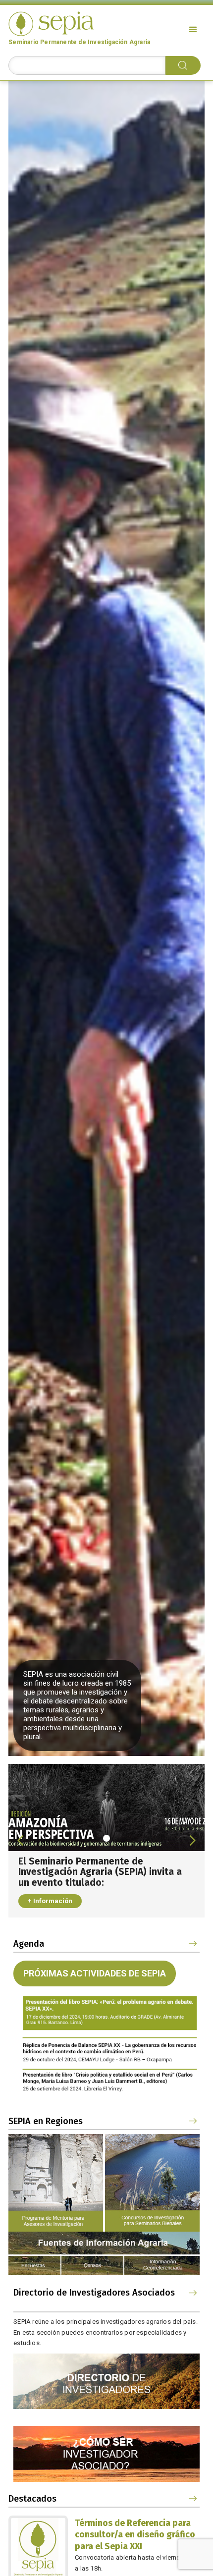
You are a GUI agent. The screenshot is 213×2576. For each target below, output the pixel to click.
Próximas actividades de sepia (95, 1973)
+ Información (50, 1901)
